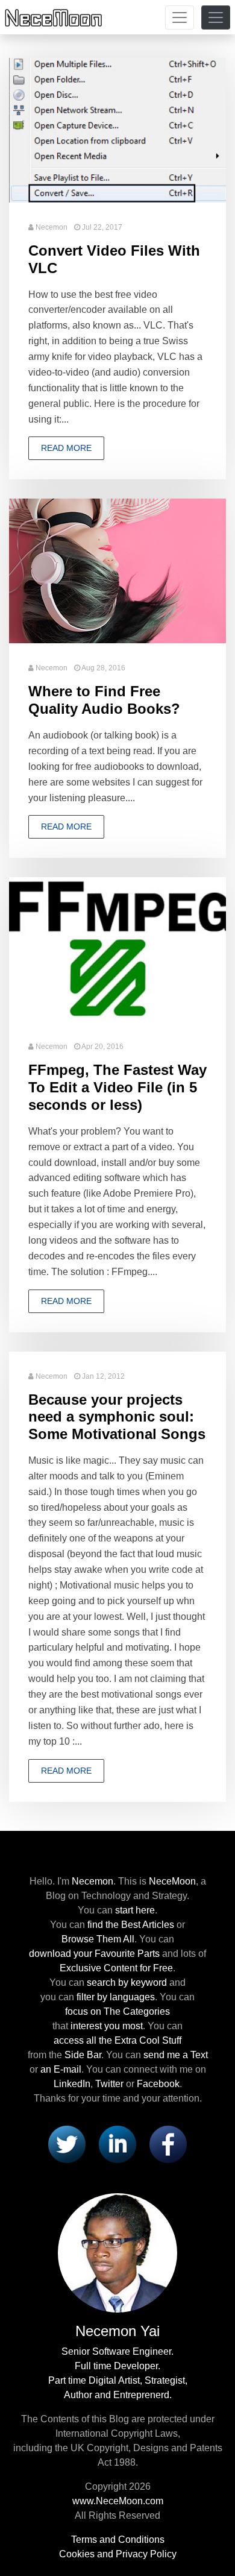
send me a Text (176, 2055)
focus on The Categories (117, 2011)
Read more (66, 448)
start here (135, 1910)
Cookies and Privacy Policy (118, 2554)
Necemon (52, 227)
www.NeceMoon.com (118, 2501)
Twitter (109, 2084)
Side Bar (83, 2055)
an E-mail (61, 2069)
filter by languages (116, 1997)
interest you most (107, 2026)
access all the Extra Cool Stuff (117, 2040)
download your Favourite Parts (94, 1954)
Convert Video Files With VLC (114, 259)
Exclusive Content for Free (116, 1968)
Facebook (158, 2084)
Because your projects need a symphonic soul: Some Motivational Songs (117, 1417)
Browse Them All (98, 1939)
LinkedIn (72, 2084)
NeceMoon (172, 1881)
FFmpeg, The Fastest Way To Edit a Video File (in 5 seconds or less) (117, 1087)
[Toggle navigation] (180, 17)
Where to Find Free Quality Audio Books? (104, 700)
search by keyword (127, 1982)
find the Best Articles (131, 1925)
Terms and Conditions (118, 2540)
